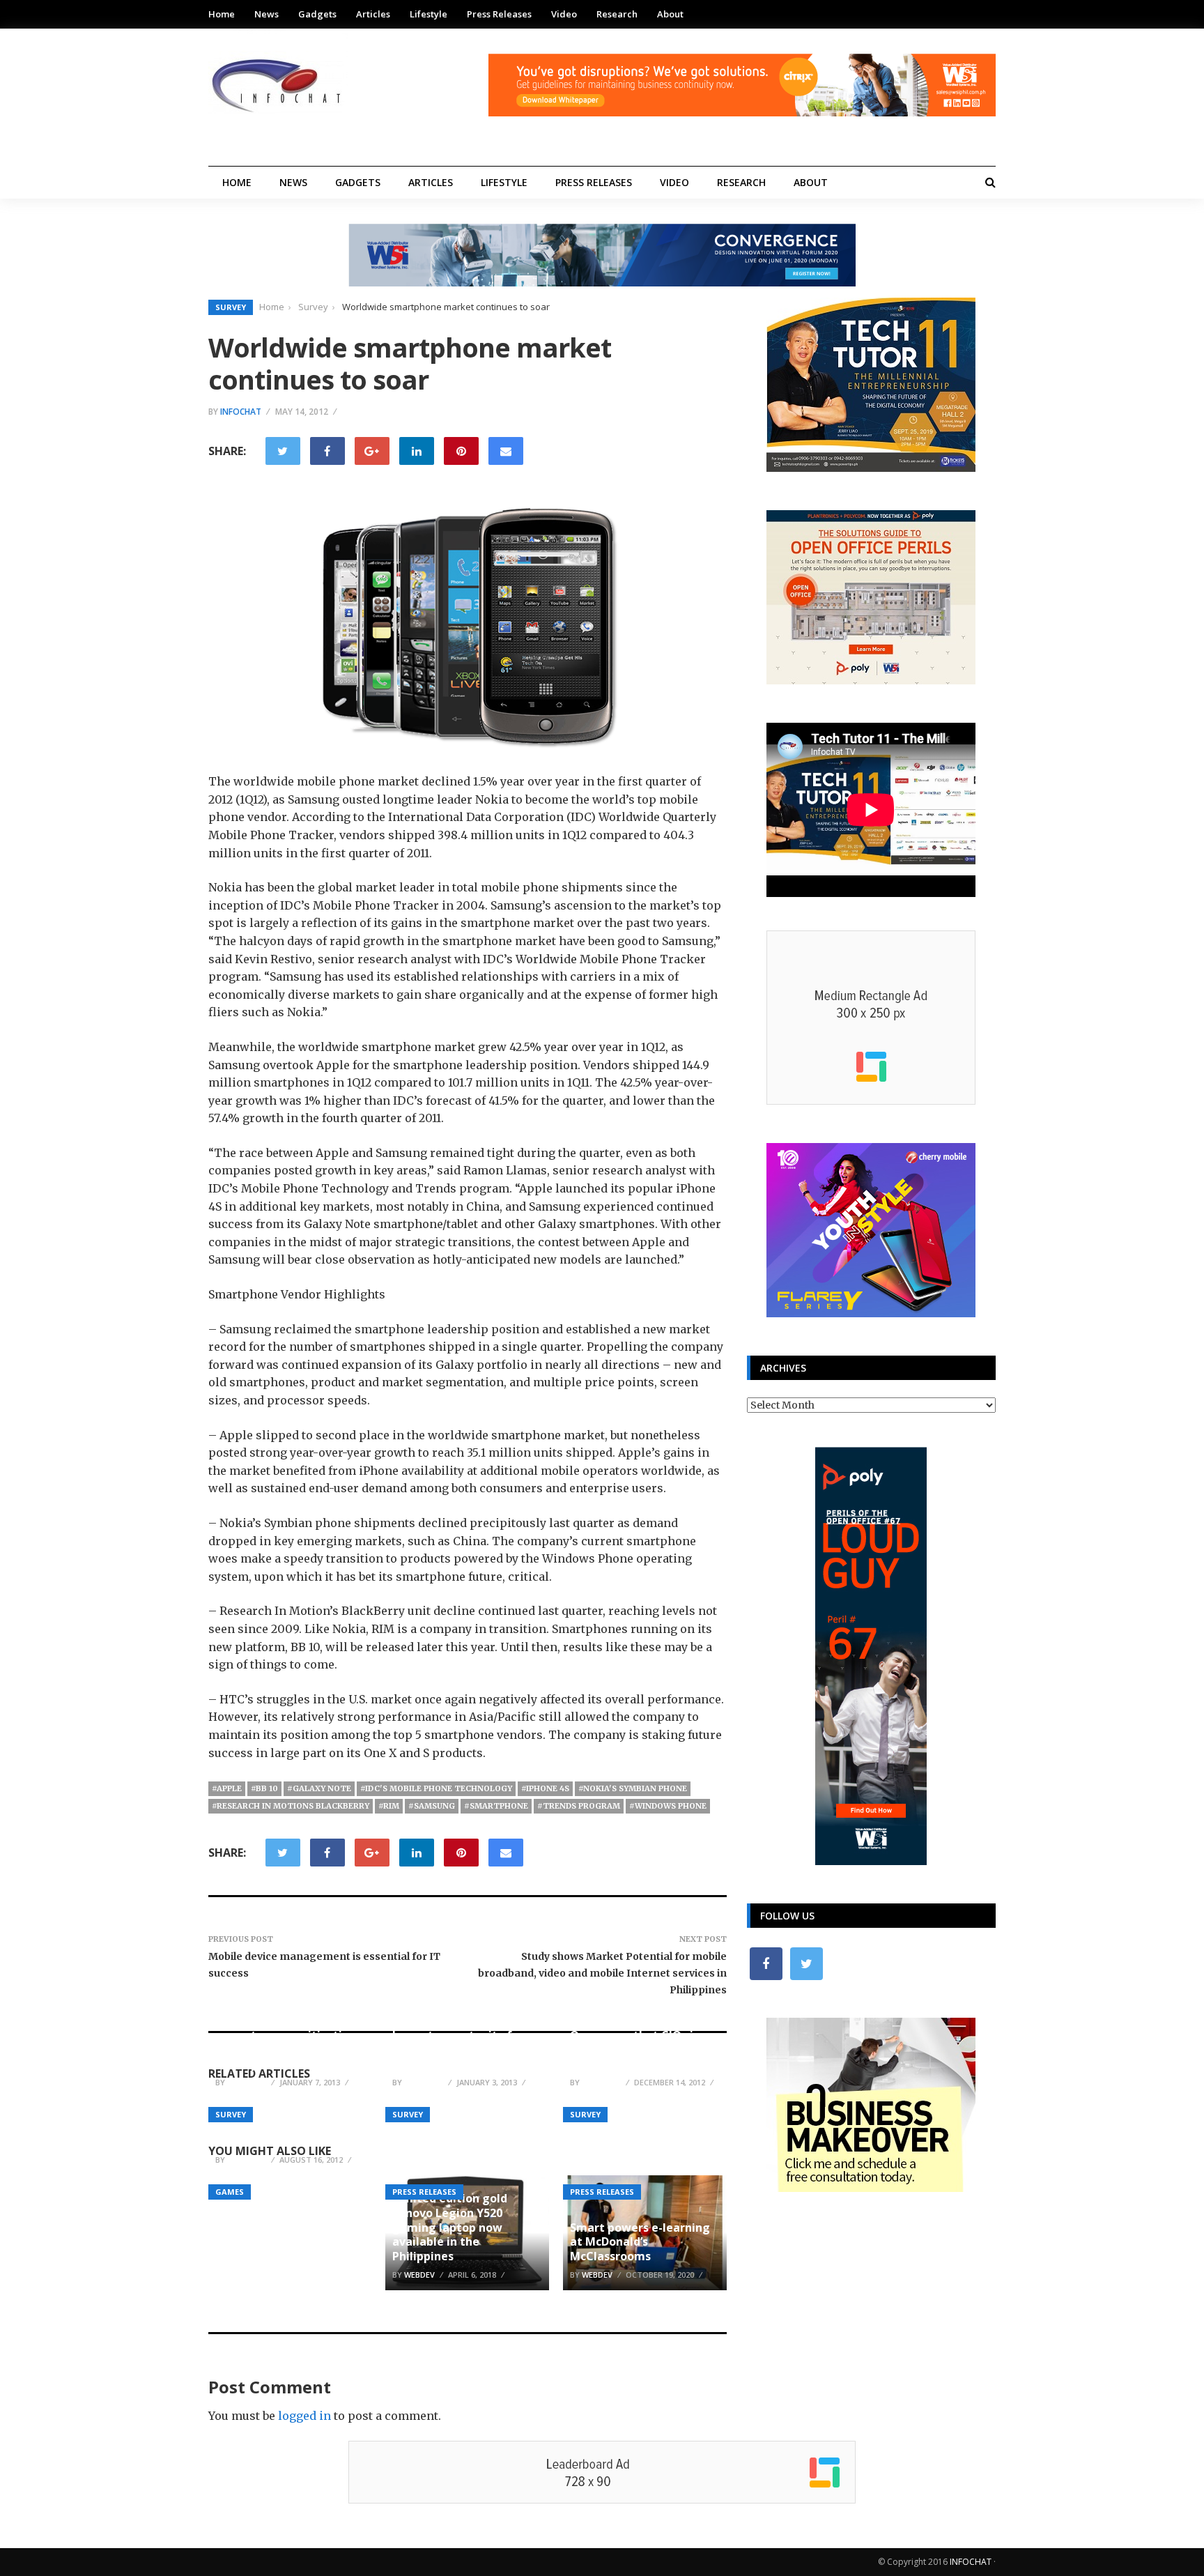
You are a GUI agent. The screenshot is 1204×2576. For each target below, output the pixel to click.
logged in (304, 2416)
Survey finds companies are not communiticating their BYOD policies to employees (286, 2042)
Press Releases (499, 14)
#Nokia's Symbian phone (633, 1788)
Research (617, 14)
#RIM (389, 1806)
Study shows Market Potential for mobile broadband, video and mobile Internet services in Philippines (602, 1973)
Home (222, 14)
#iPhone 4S (545, 1788)
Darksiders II (250, 2141)
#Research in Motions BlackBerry (291, 1806)
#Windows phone (668, 1806)
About (670, 14)
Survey (231, 307)
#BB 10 (264, 1788)
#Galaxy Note (319, 1788)
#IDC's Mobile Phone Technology (436, 1788)
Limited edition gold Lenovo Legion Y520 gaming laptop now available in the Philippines (450, 2227)
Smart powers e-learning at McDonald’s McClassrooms (640, 2242)
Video (564, 14)
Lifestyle (429, 14)
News (267, 14)
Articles (373, 14)
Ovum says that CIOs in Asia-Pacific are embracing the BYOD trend (645, 2050)
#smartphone (496, 1806)
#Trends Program (579, 1806)
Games (230, 2192)
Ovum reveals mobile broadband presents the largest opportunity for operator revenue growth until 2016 (464, 2035)
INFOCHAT (971, 2562)
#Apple (227, 1788)
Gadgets (317, 14)
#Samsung (432, 1806)
